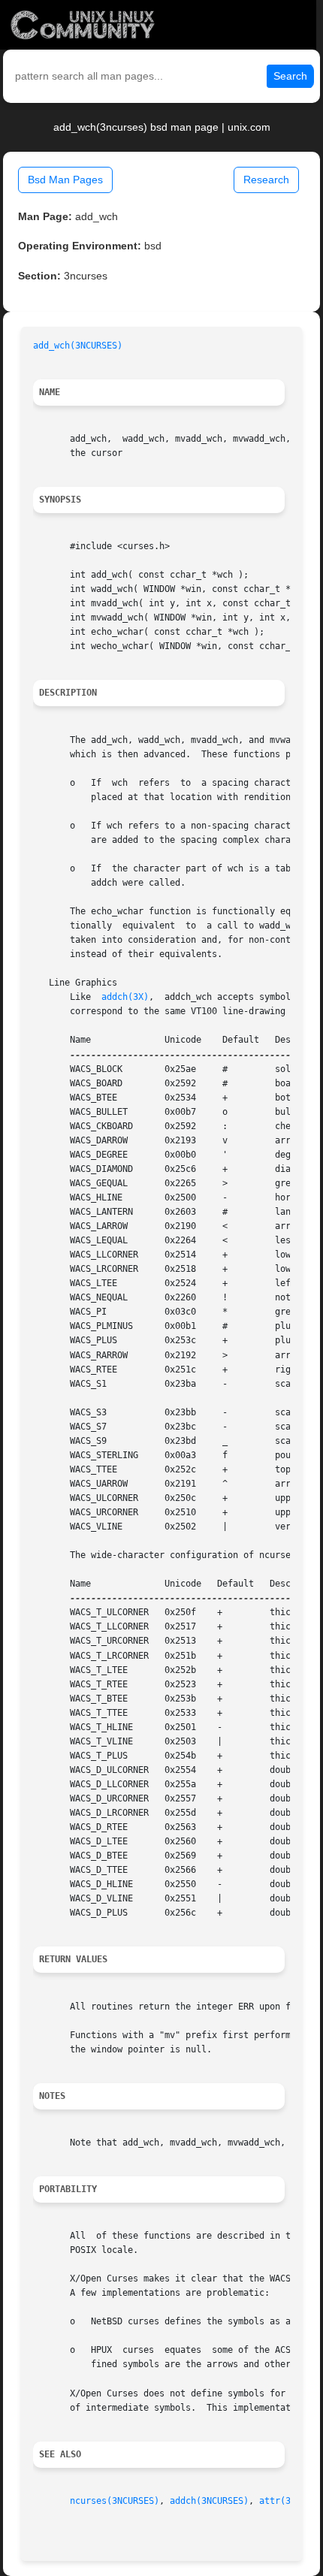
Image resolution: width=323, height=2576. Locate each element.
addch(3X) (125, 997)
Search (290, 76)
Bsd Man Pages (65, 180)
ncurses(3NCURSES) (115, 2501)
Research (266, 180)
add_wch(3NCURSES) (78, 346)
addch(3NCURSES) (209, 2501)
